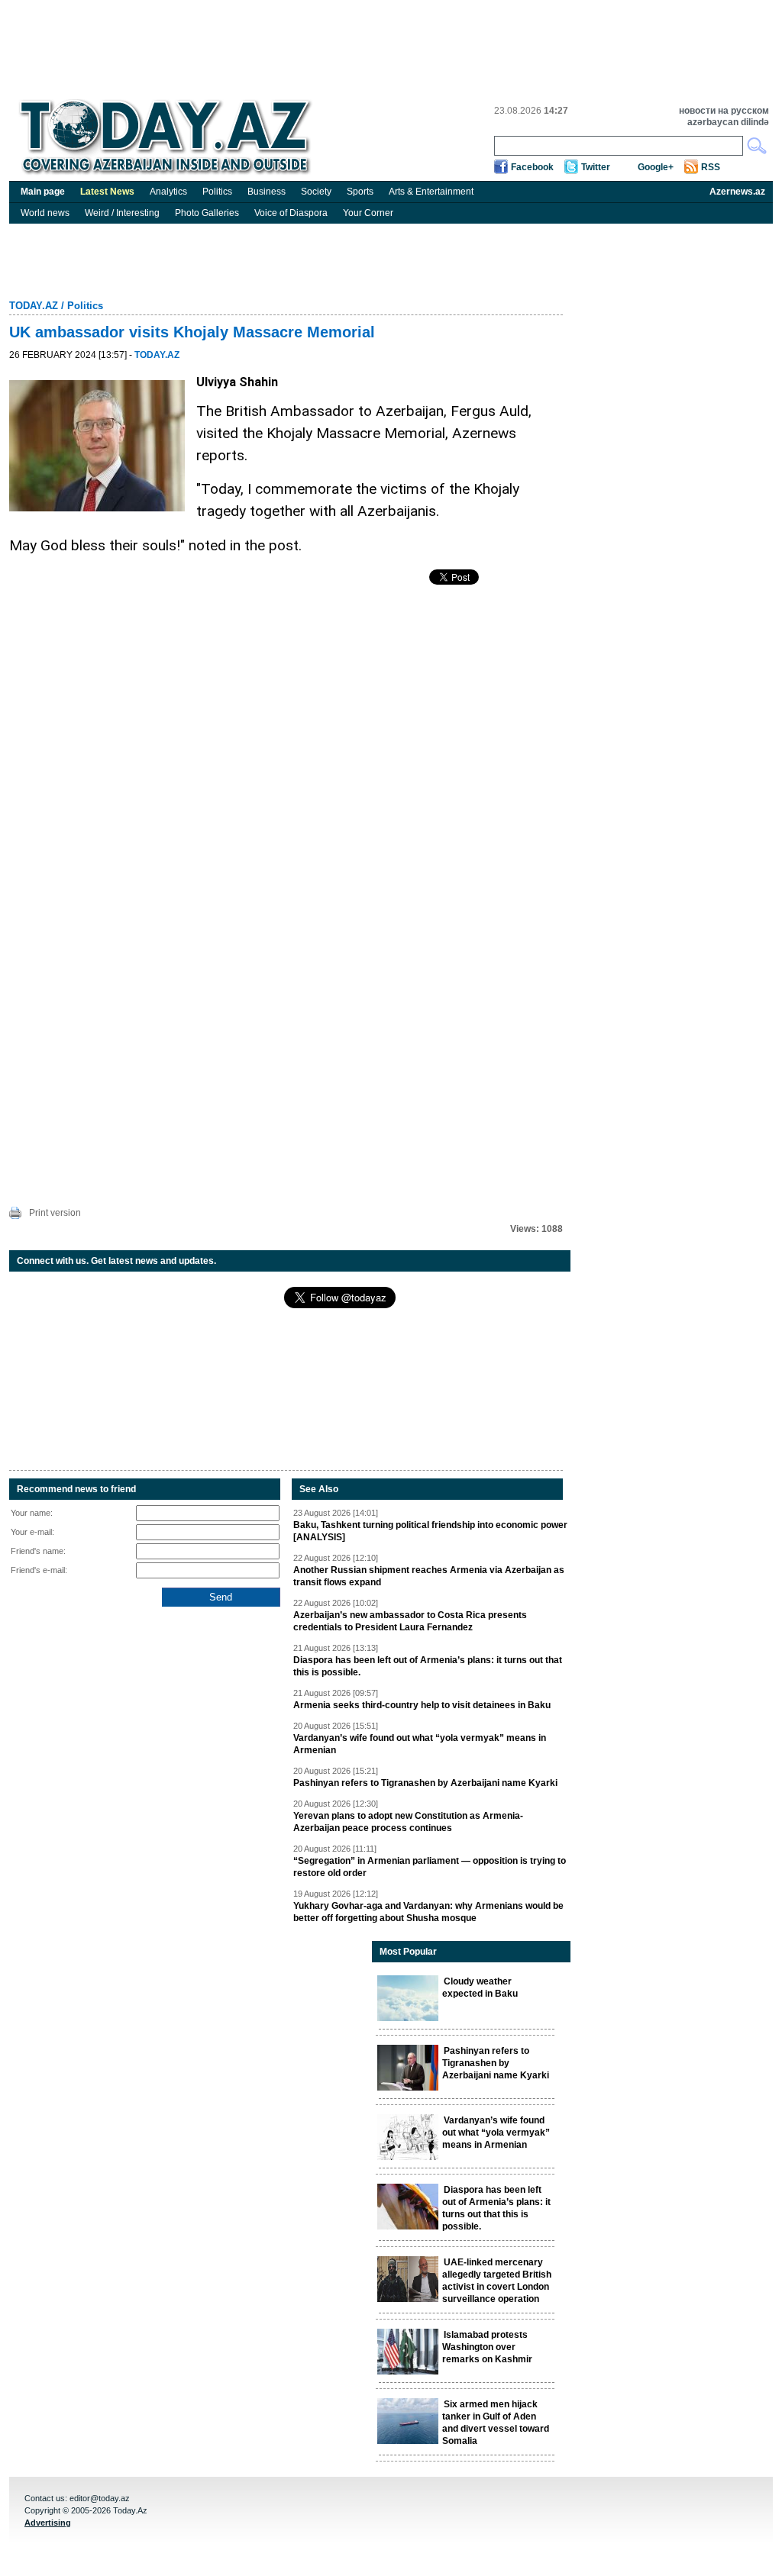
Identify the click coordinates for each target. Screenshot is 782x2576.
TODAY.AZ (34, 306)
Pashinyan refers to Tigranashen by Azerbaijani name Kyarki (425, 1783)
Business (267, 192)
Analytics (168, 192)
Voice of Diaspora (291, 213)
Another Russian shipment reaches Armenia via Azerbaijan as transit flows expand (429, 1576)
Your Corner (368, 213)
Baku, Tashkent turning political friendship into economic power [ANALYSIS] (430, 1531)
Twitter (596, 167)
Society (316, 192)
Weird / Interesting (122, 213)
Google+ (656, 167)
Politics (217, 192)
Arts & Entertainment (431, 192)
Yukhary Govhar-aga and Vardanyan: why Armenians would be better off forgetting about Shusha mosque (428, 1912)
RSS (711, 167)
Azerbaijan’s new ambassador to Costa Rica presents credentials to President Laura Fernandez (410, 1621)
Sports (360, 192)
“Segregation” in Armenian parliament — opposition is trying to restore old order (430, 1867)
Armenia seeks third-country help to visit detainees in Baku (422, 1705)
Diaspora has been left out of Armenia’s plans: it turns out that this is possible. (428, 1666)
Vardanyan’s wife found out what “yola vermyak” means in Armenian (420, 1744)
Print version (55, 1213)
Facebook (532, 167)
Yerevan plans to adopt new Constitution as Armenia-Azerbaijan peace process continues (408, 1822)
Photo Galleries (207, 213)
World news (45, 213)
